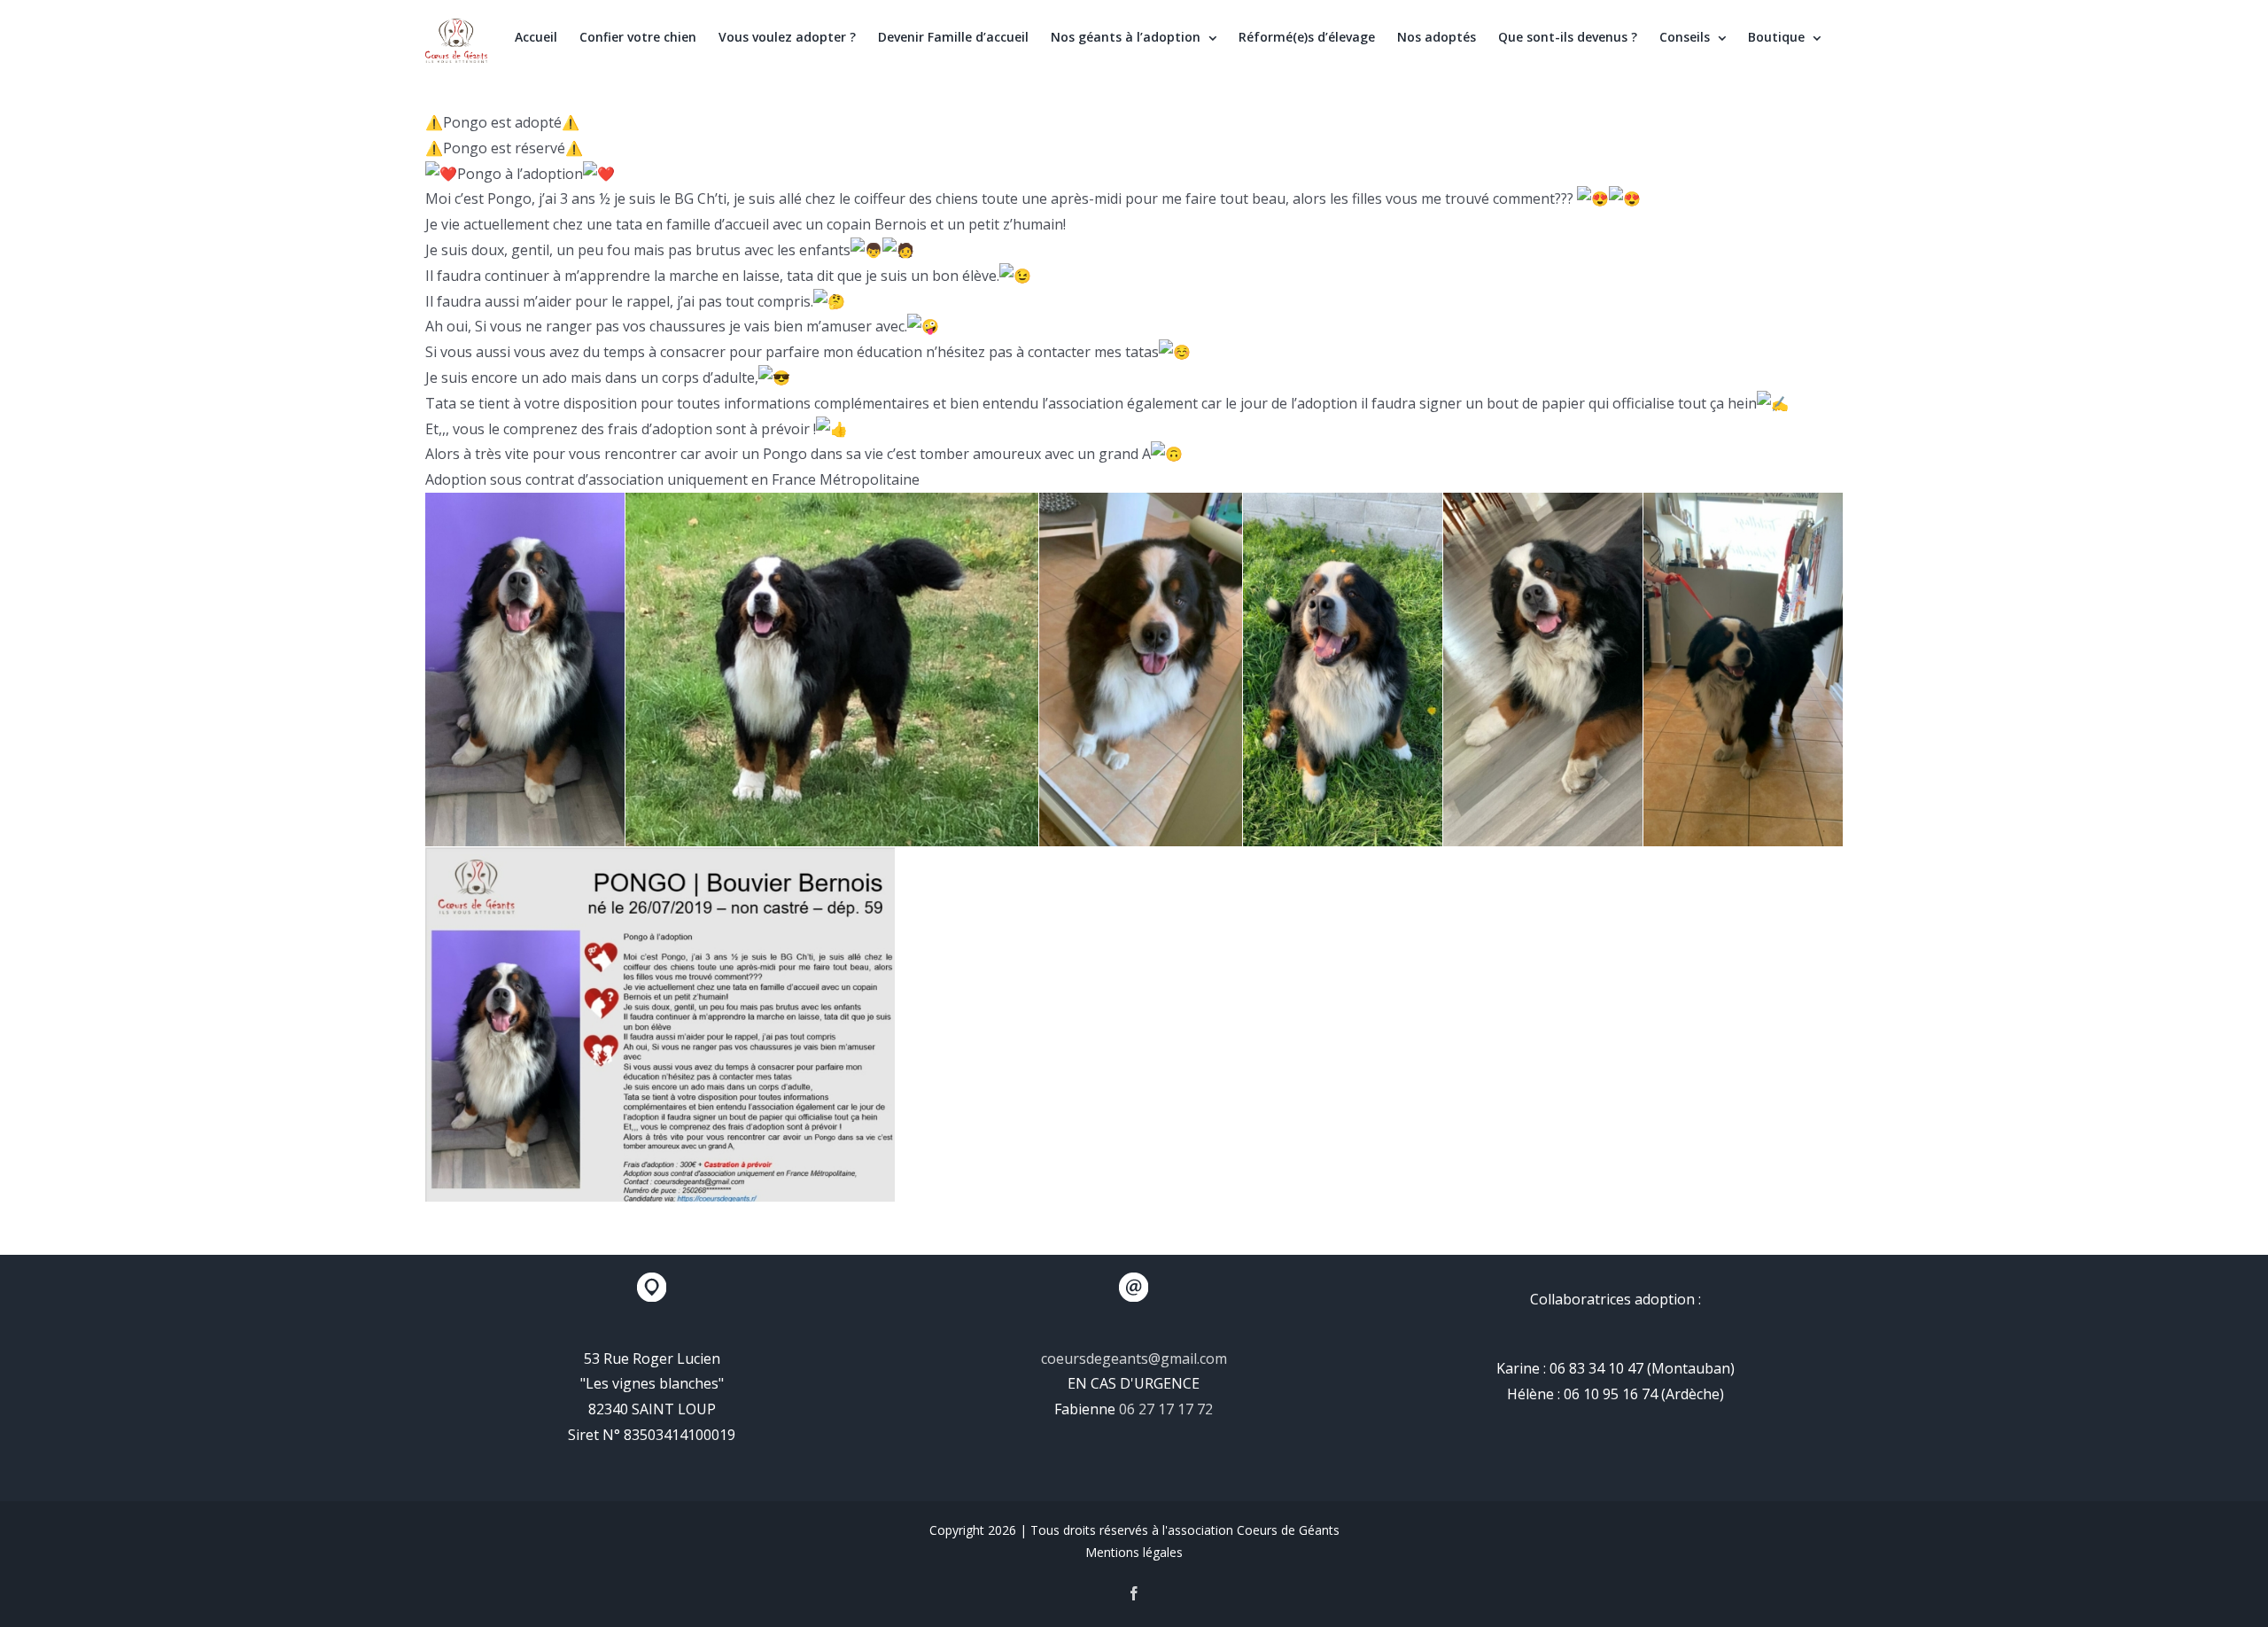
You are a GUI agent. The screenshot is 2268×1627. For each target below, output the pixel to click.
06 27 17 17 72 (1166, 1409)
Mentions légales (1134, 1552)
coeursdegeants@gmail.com (1134, 1358)
